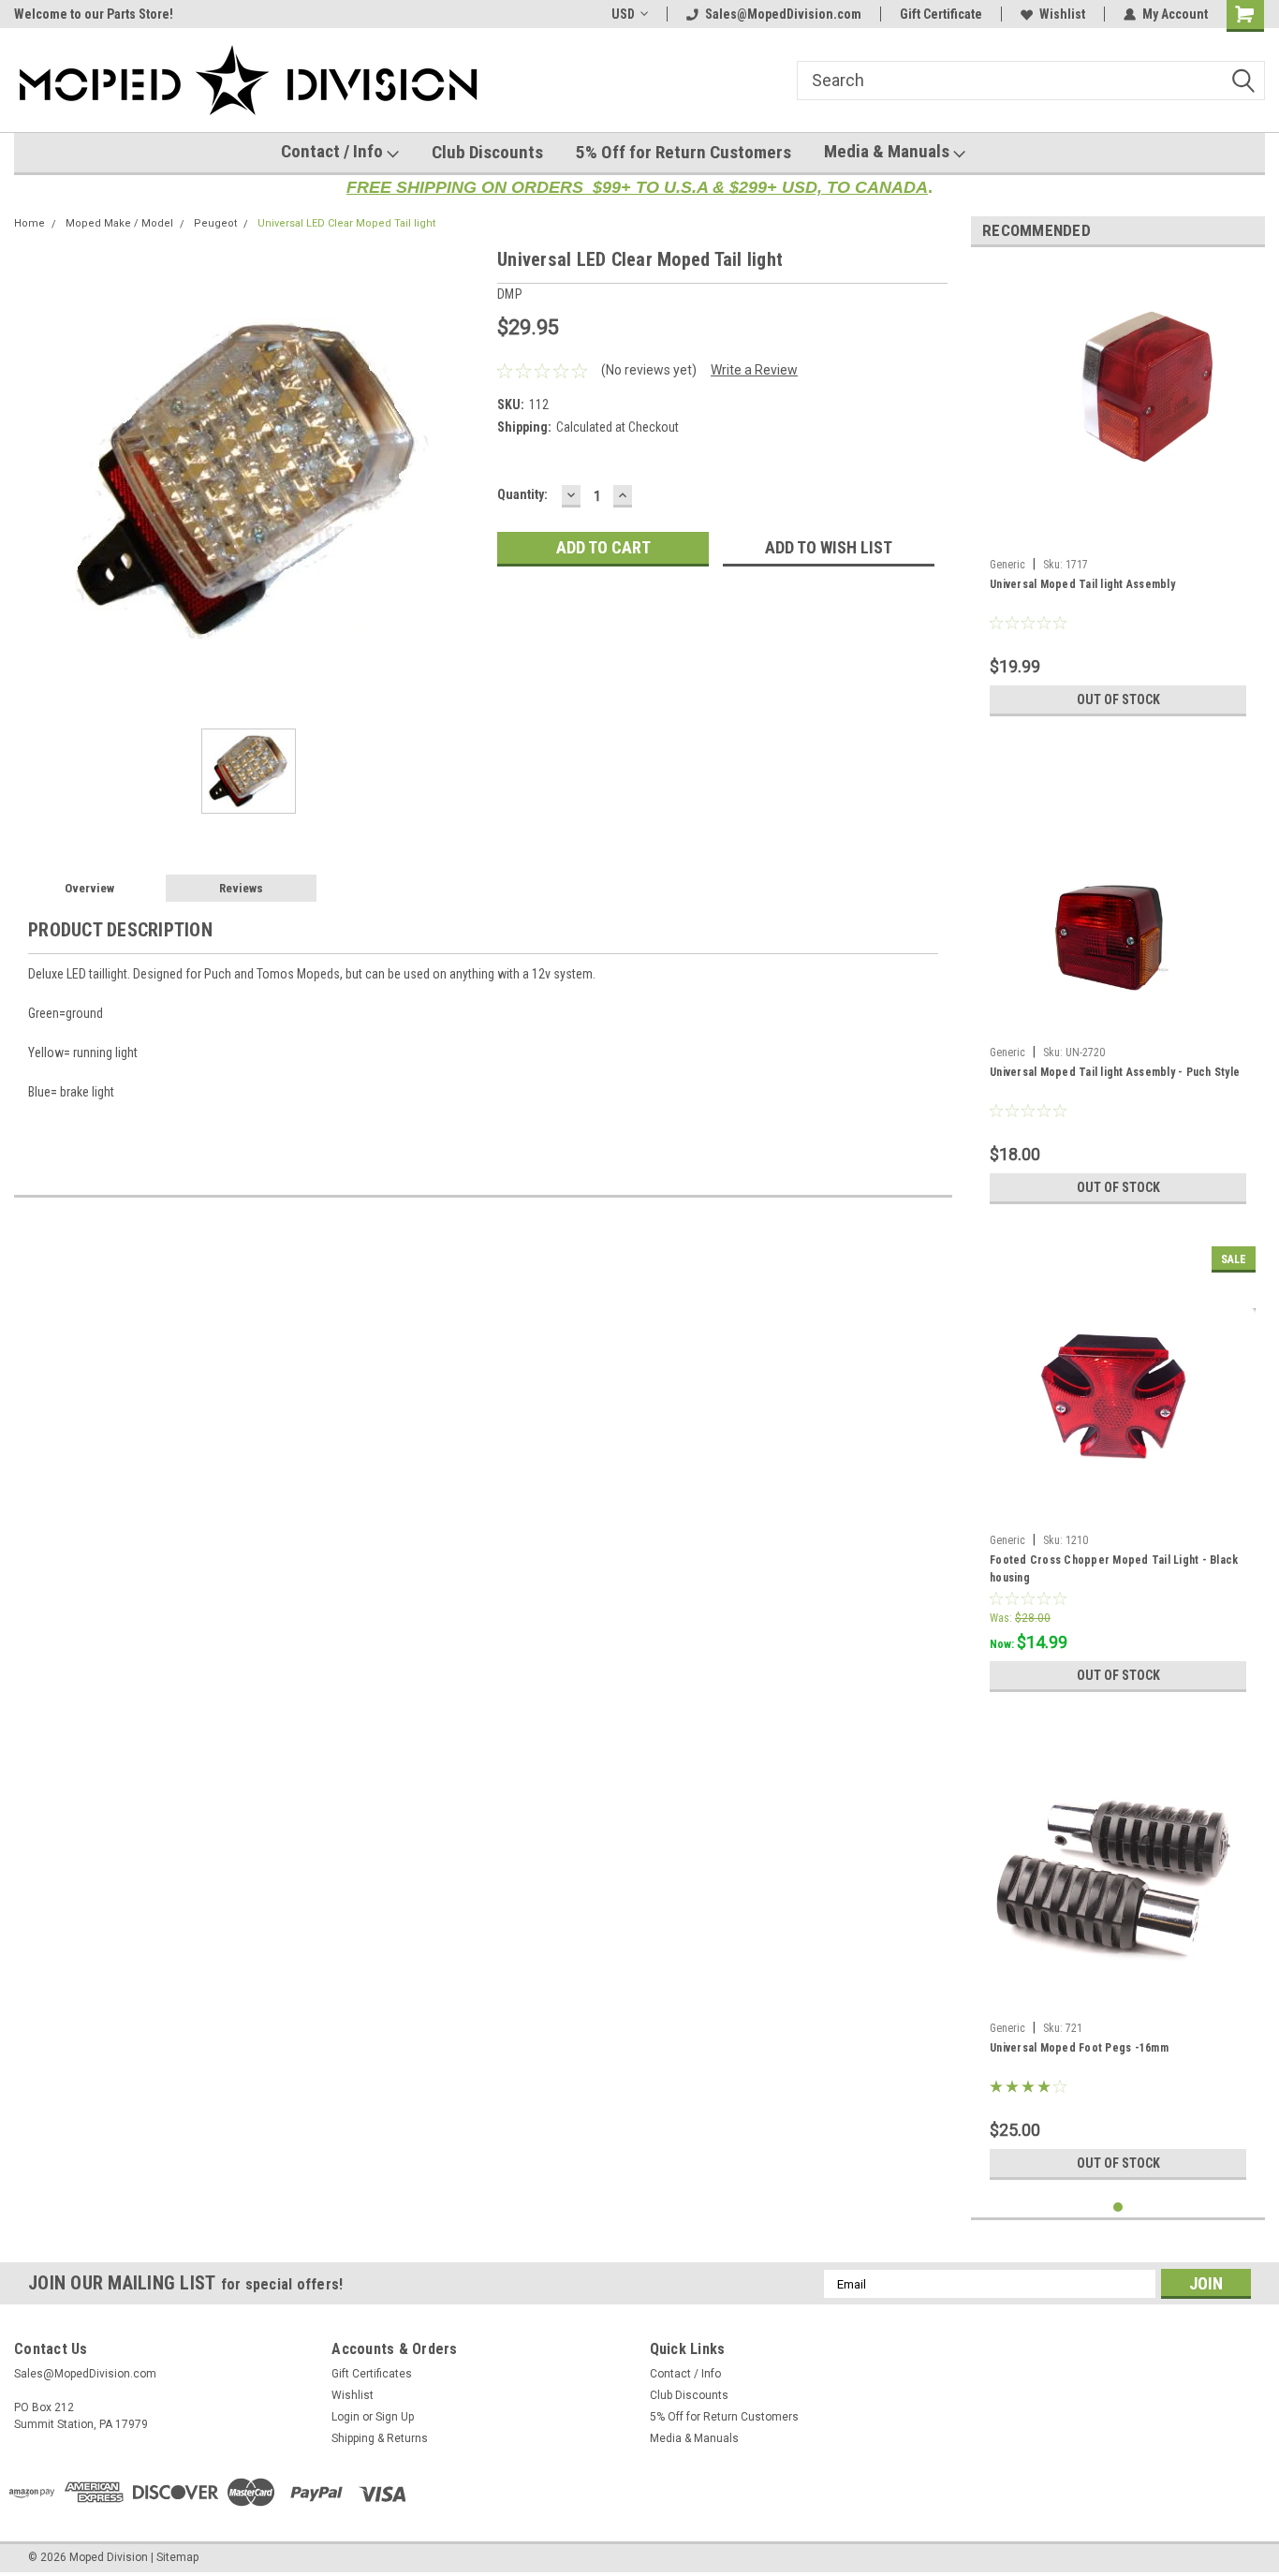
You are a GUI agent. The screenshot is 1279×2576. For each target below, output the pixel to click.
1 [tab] (1118, 2208)
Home (29, 223)
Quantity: (522, 494)
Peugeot (215, 223)
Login (345, 2417)
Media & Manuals (889, 151)
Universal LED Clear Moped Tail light (346, 223)
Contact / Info (334, 151)
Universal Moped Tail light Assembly (1082, 584)
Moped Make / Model (119, 223)
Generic (1007, 565)
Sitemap (177, 2557)
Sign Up (395, 2417)
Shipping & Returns (380, 2438)
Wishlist (1062, 14)
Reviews (241, 888)
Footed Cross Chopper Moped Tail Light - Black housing (1114, 1569)
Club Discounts (487, 152)
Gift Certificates (372, 2374)
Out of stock (1118, 699)
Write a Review (754, 370)
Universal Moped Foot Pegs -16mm (1079, 2048)
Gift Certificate (941, 14)
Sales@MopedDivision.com (783, 14)
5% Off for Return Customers (684, 152)
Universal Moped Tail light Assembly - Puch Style (1115, 1072)
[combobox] (1031, 81)
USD (623, 14)
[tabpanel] (1118, 493)
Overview (89, 888)
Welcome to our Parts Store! (94, 14)
